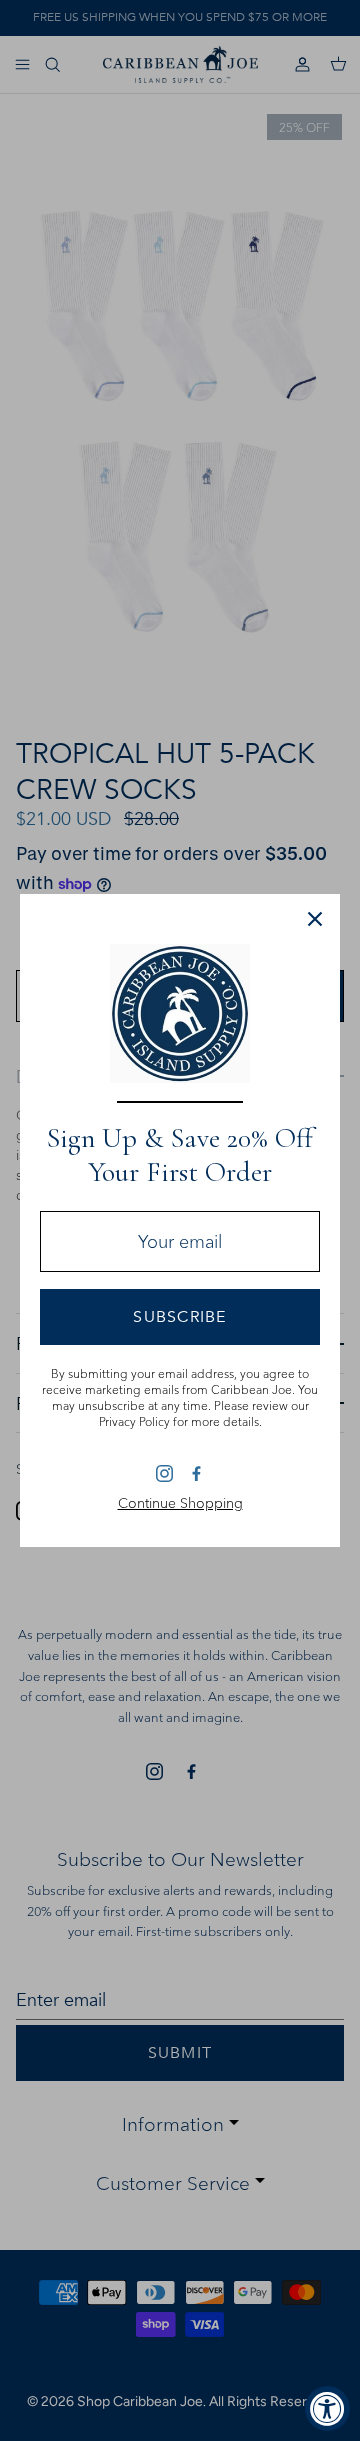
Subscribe (180, 1317)
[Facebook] (195, 1472)
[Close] (315, 919)
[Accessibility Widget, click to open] (327, 2408)
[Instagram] (164, 1473)
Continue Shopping (180, 1503)
